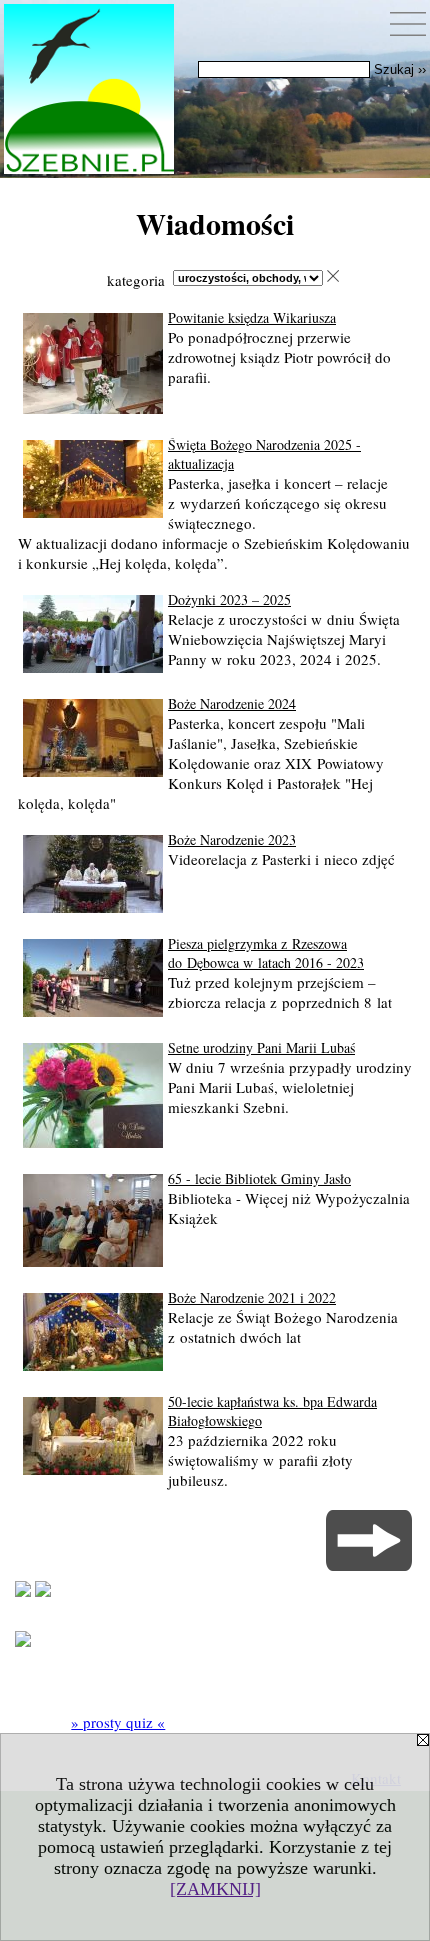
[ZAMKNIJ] (215, 1889)
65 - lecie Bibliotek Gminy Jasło (259, 1178)
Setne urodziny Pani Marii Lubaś (261, 1047)
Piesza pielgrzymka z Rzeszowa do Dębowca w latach (266, 953)
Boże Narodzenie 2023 (232, 839)
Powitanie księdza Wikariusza (252, 317)
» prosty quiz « (118, 1722)
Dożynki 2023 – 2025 (229, 599)
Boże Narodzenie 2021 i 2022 (252, 1297)
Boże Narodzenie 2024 (232, 703)
